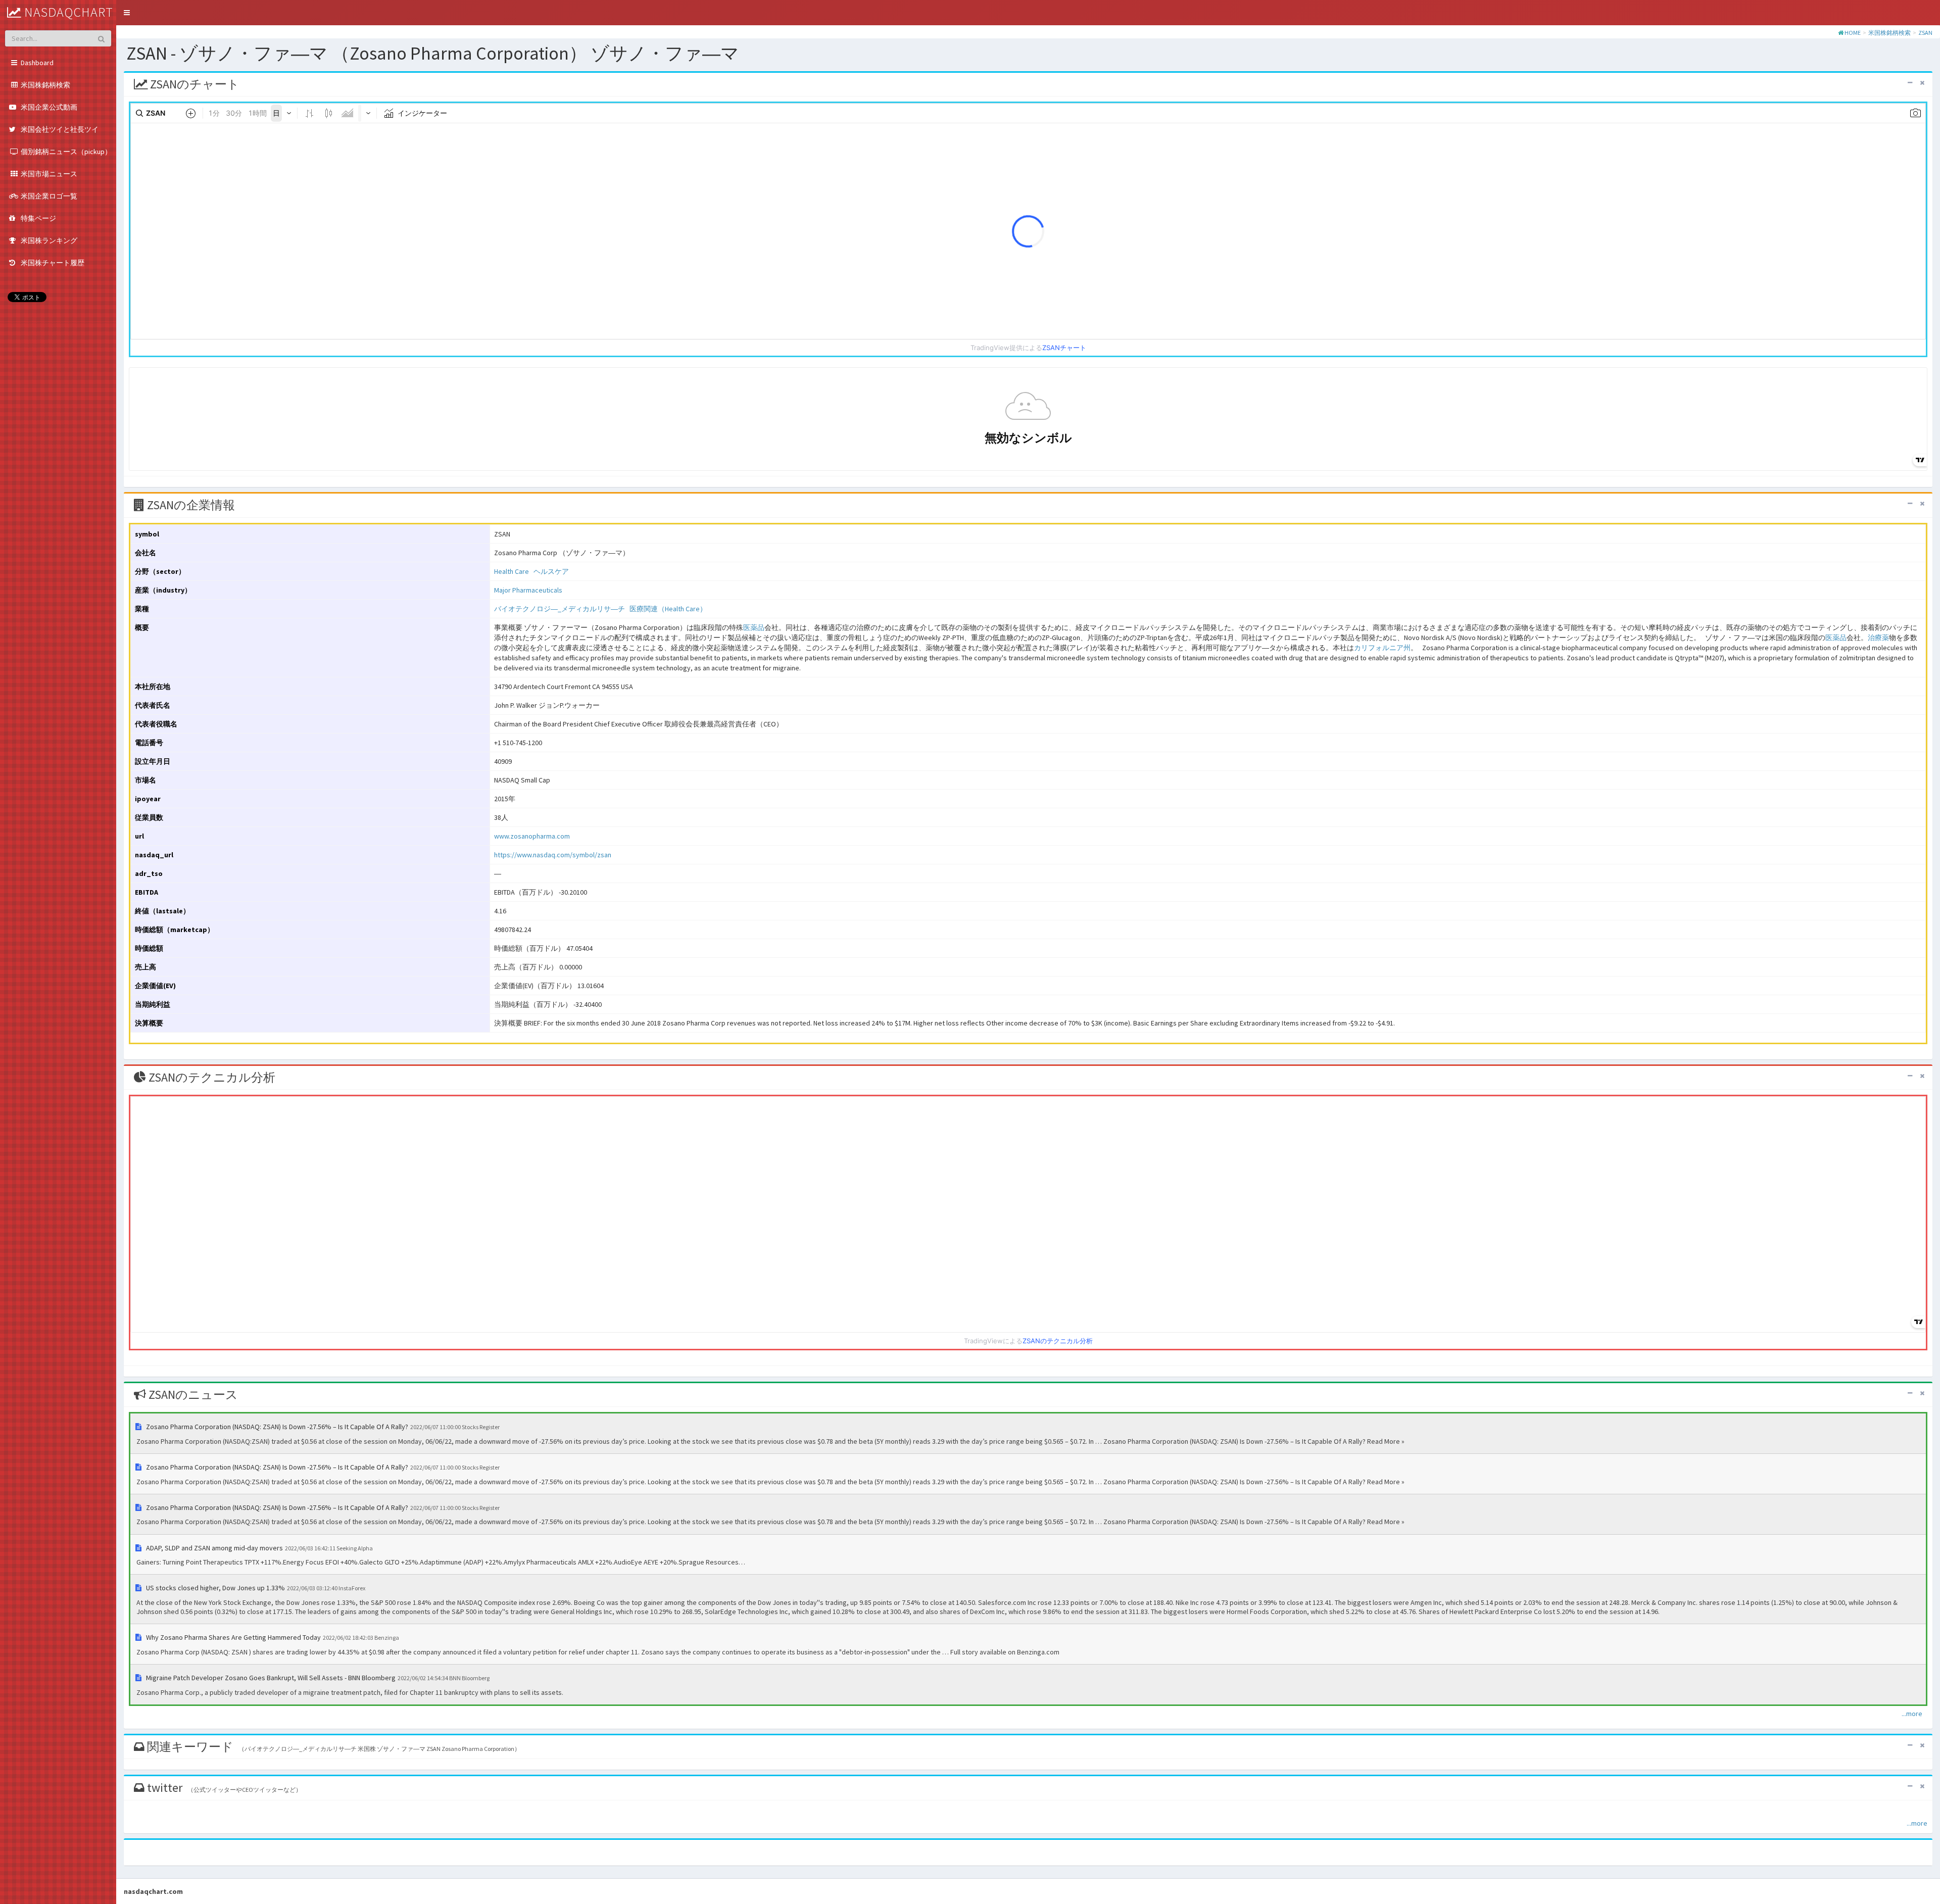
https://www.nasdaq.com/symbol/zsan (553, 855)
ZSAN (1925, 33)
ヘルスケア (551, 571)
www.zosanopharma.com (532, 836)
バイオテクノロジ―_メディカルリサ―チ (560, 609)
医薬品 (754, 627)
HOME (1853, 33)
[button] (127, 13)
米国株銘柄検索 (1889, 33)
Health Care (512, 571)
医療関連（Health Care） (668, 609)
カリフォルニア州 (1382, 648)
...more (1912, 1714)
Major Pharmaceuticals (528, 590)
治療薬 (1878, 638)
